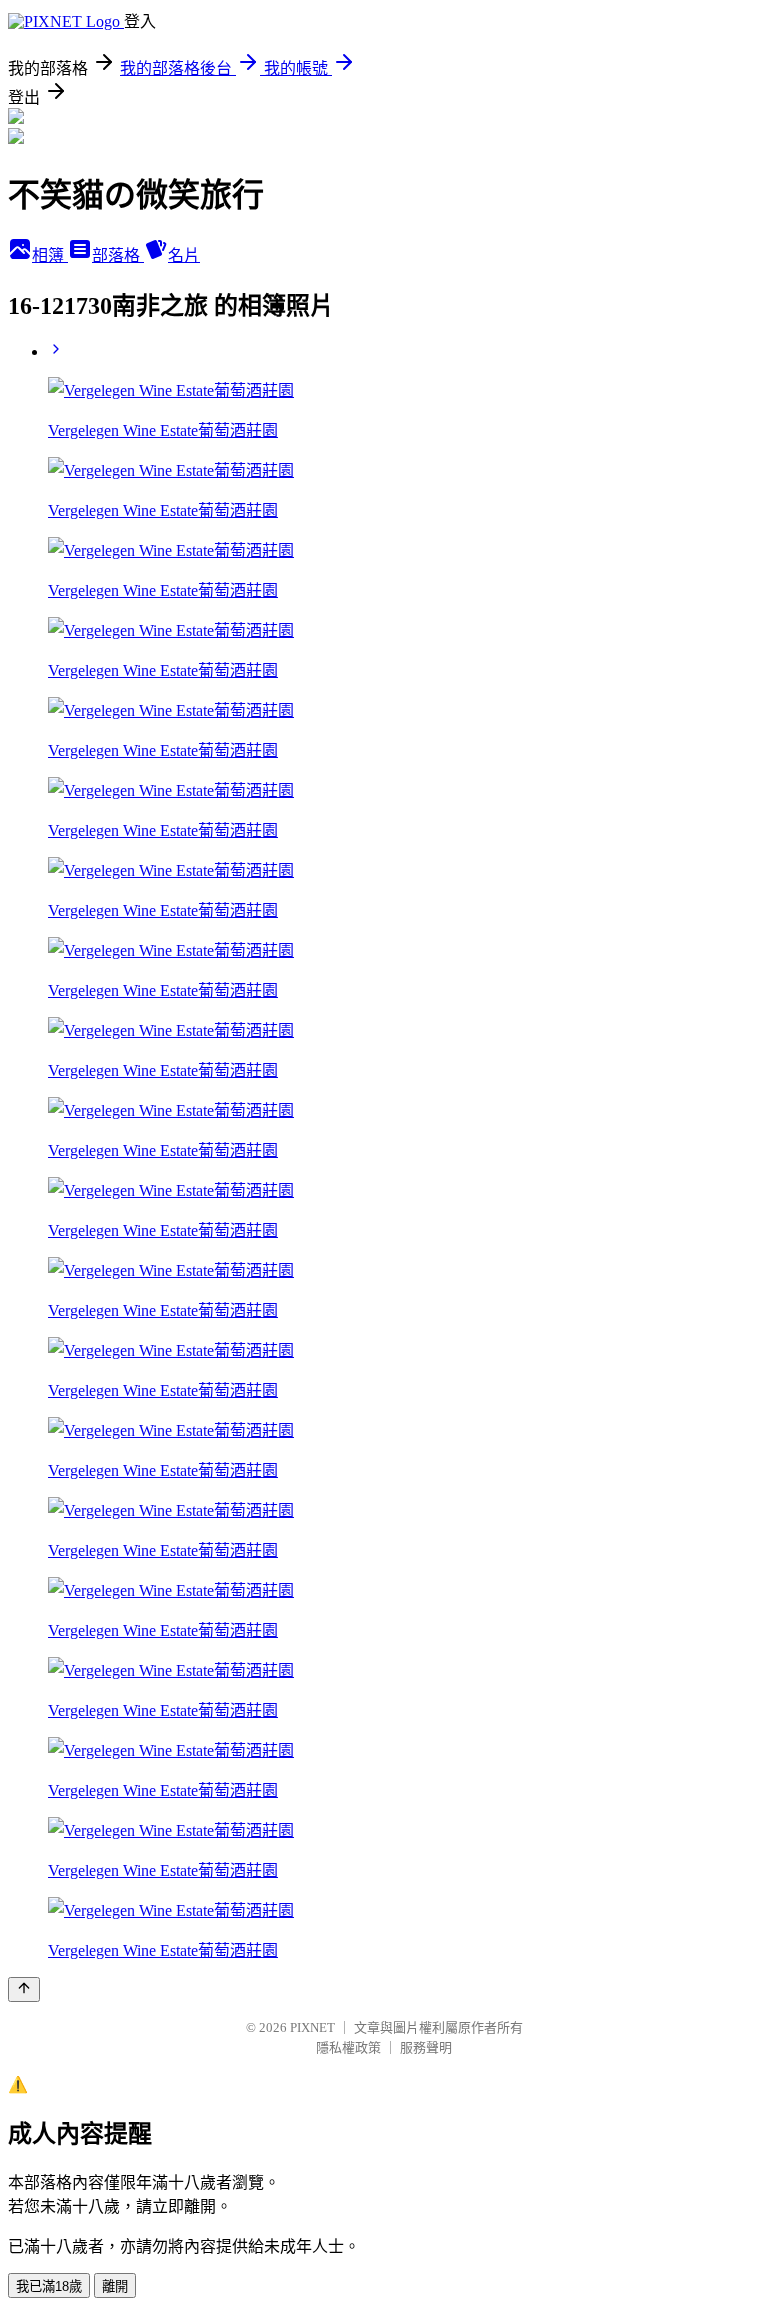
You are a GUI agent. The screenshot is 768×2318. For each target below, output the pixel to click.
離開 (115, 2286)
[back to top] (24, 1989)
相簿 (50, 255)
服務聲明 (426, 2047)
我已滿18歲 (49, 2286)
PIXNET (312, 2027)
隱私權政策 (348, 2047)
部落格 (118, 255)
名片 (184, 255)
